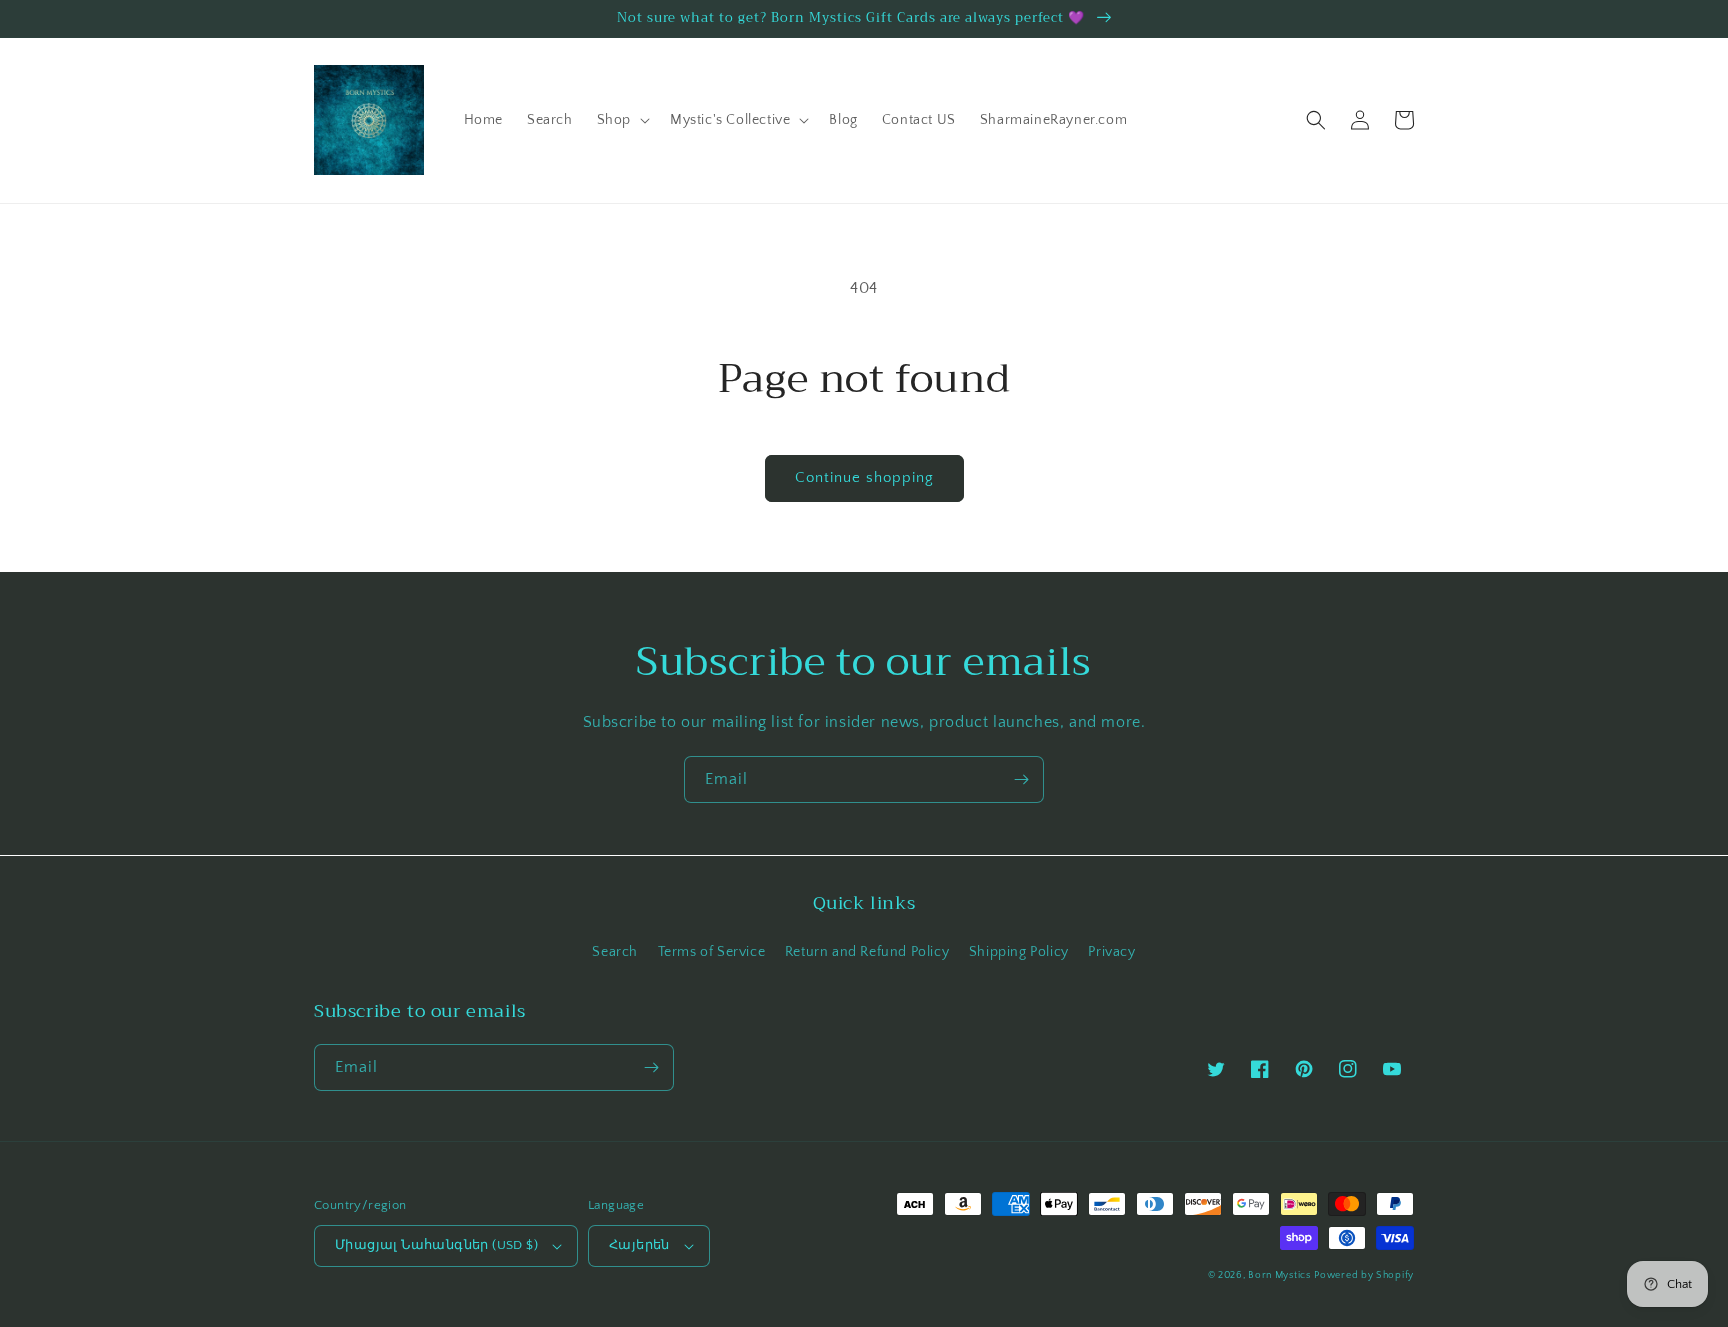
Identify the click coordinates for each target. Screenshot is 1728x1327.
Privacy (1111, 952)
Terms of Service (712, 952)
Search (615, 952)
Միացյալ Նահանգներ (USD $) (436, 1245)
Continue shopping (864, 477)
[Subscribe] (1021, 779)
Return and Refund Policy (867, 952)
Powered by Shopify (1364, 1275)
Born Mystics (1279, 1275)
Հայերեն (639, 1245)
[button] (621, 120)
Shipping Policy (1019, 952)
